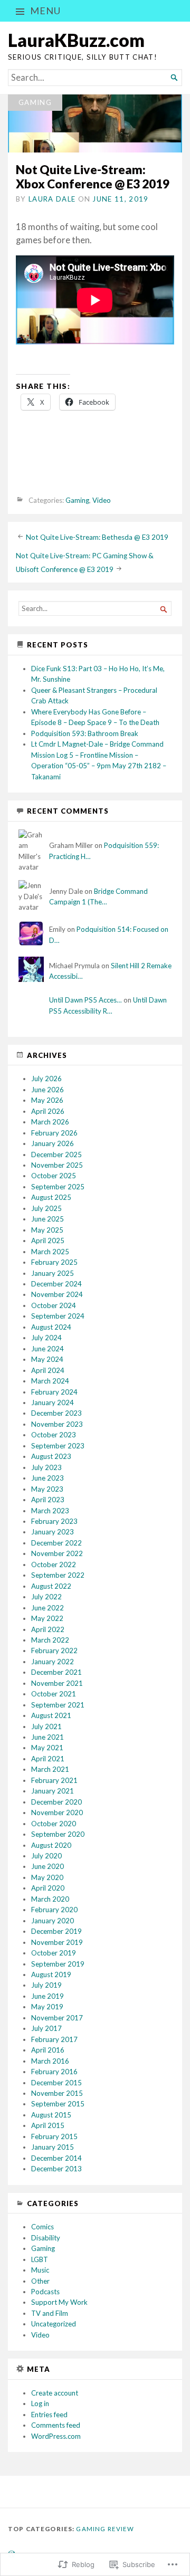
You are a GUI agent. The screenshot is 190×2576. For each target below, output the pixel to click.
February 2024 (54, 1392)
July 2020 (46, 1856)
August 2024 (51, 1327)
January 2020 (53, 1921)
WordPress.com (56, 2436)
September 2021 (58, 1705)
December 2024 (56, 1284)
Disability (46, 2238)
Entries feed (49, 2415)
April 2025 (48, 1241)
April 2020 (48, 1888)
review (121, 2529)
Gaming (35, 102)
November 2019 (57, 1942)
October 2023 (54, 1435)
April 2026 (48, 1111)
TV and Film (50, 2313)
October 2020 (54, 1824)
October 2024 (54, 1305)
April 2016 (48, 2050)
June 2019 (47, 1996)
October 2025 (54, 1176)
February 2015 (54, 2136)
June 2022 (47, 1608)
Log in (40, 2403)
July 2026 (46, 1079)
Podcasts (45, 2292)
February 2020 (54, 1910)
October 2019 (54, 1953)
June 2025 (47, 1219)
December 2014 (56, 2158)
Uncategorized (54, 2324)
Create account (55, 2393)
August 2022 (51, 1586)
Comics (42, 2227)
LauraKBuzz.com (76, 40)
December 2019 (56, 1931)
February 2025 (54, 1262)
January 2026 (53, 1143)
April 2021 (48, 1759)
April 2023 (48, 1500)
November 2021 (57, 1683)
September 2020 (58, 1834)
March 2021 (50, 1769)
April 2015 (48, 2125)
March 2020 (50, 1899)
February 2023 (54, 1521)
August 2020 (51, 1845)
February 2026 (54, 1133)
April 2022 (48, 1629)
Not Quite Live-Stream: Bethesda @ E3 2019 (97, 537)
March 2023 (50, 1511)
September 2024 (58, 1316)
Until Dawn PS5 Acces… (85, 1000)
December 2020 (56, 1802)
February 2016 (54, 2072)
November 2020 (57, 1812)
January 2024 (53, 1403)
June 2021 (47, 1737)
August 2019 (51, 1974)
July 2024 (46, 1338)
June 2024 (47, 1349)
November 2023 (57, 1424)
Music (40, 2270)
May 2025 (47, 1230)
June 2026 (47, 1090)
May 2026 (47, 1100)
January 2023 (53, 1532)
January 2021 (53, 1791)
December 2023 (56, 1413)
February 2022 (54, 1650)
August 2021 (51, 1715)
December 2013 (56, 2169)
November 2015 (57, 2093)
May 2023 (47, 1489)
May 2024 (47, 1359)
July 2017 (46, 2028)
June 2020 (47, 1866)
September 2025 (58, 1187)
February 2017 (54, 2039)
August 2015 (51, 2115)
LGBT (40, 2259)
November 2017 (57, 2018)
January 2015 (53, 2147)
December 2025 (56, 1155)
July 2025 (46, 1208)
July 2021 (46, 1726)
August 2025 (51, 1197)
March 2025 (50, 1252)
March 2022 (50, 1640)
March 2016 (50, 2061)
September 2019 (58, 1964)
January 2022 (53, 1662)
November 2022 (57, 1553)
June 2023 (47, 1478)
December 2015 (56, 2083)
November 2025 (57, 1165)
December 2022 (56, 1543)
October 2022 (54, 1564)
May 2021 (47, 1748)
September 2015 (58, 2104)
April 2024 (48, 1370)
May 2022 (47, 1618)
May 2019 (47, 2007)
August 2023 (51, 1456)
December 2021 (56, 1672)
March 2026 (50, 1122)
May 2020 (47, 1877)
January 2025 (53, 1273)
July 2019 (46, 1985)
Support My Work (59, 2302)
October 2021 (54, 1694)
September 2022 (58, 1575)
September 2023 (58, 1446)
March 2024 (50, 1381)
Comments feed (56, 2425)
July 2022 (46, 1597)
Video (102, 500)
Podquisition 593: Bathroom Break (85, 733)
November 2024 (57, 1294)
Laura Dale (52, 199)
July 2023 (46, 1467)
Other (40, 2281)
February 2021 (54, 1780)
